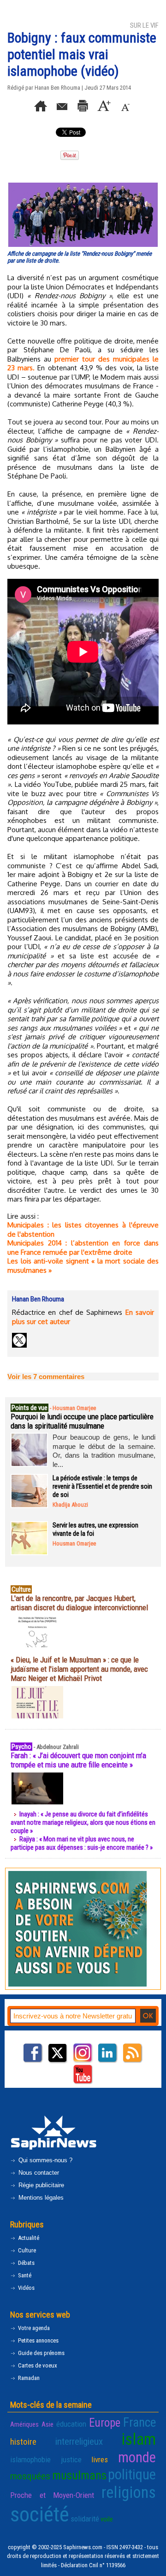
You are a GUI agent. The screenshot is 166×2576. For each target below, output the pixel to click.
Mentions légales (40, 2198)
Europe (105, 2423)
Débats (26, 2263)
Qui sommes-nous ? (44, 2160)
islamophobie (30, 2459)
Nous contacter (38, 2173)
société (40, 2514)
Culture (26, 2250)
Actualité (28, 2238)
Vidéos (26, 2288)
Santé (24, 2275)
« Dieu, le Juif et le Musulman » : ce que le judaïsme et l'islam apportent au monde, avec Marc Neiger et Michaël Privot (79, 1669)
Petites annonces (38, 2340)
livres (100, 2459)
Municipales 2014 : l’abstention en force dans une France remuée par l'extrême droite (83, 1248)
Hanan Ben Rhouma (57, 88)
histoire (23, 2442)
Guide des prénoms (41, 2353)
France (139, 2423)
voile (107, 2519)
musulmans (79, 2475)
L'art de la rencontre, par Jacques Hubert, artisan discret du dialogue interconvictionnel (79, 1603)
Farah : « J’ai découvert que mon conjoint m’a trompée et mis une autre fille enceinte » (78, 1760)
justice (71, 2459)
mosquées (30, 2476)
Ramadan (28, 2378)
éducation (71, 2424)
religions (129, 2493)
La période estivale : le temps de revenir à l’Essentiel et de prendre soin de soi (102, 1486)
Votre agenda (33, 2328)
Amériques (24, 2424)
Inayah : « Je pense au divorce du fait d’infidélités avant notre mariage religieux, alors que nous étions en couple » (83, 1822)
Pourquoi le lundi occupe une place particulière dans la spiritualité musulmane (82, 1421)
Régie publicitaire (40, 2185)
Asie (47, 2424)
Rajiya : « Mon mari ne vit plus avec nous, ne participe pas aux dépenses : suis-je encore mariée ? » (82, 1843)
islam (139, 2439)
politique (132, 2475)
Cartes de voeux (37, 2365)
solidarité (85, 2519)
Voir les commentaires (46, 1377)
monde (137, 2457)
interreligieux (79, 2441)
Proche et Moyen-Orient (52, 2495)
